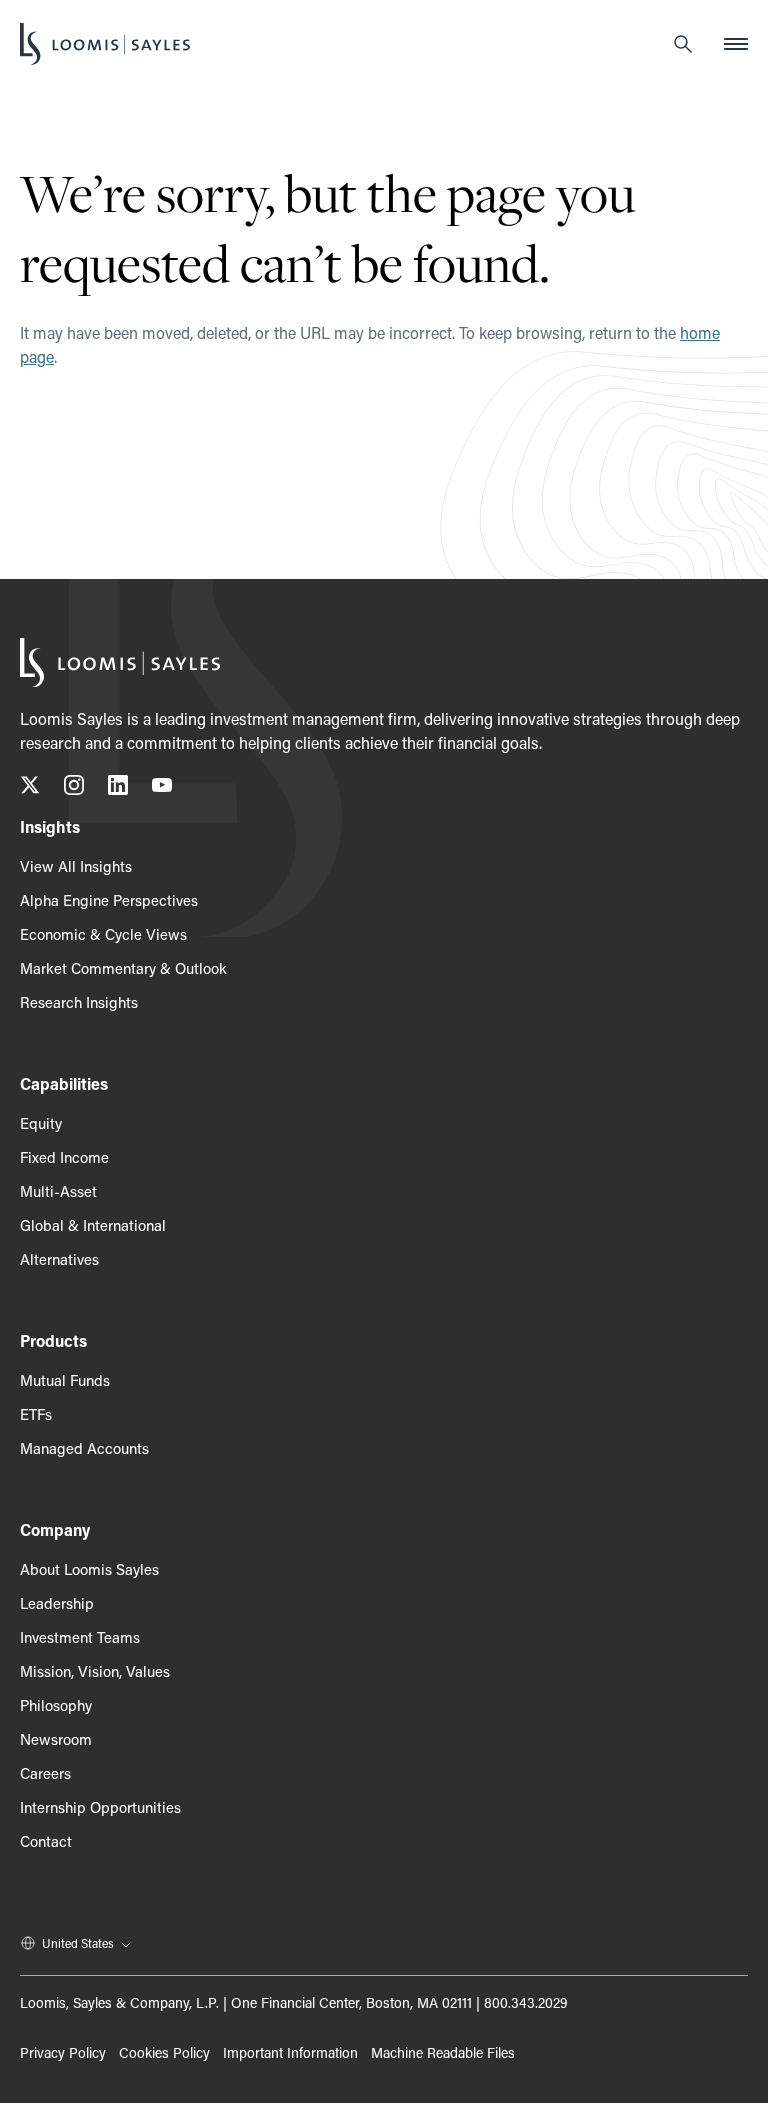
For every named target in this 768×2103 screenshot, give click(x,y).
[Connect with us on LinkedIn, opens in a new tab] (118, 788)
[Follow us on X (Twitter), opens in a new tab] (30, 788)
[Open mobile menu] (736, 44)
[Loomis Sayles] (105, 44)
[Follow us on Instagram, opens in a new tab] (74, 788)
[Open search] (683, 44)
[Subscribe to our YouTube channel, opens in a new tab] (162, 788)
